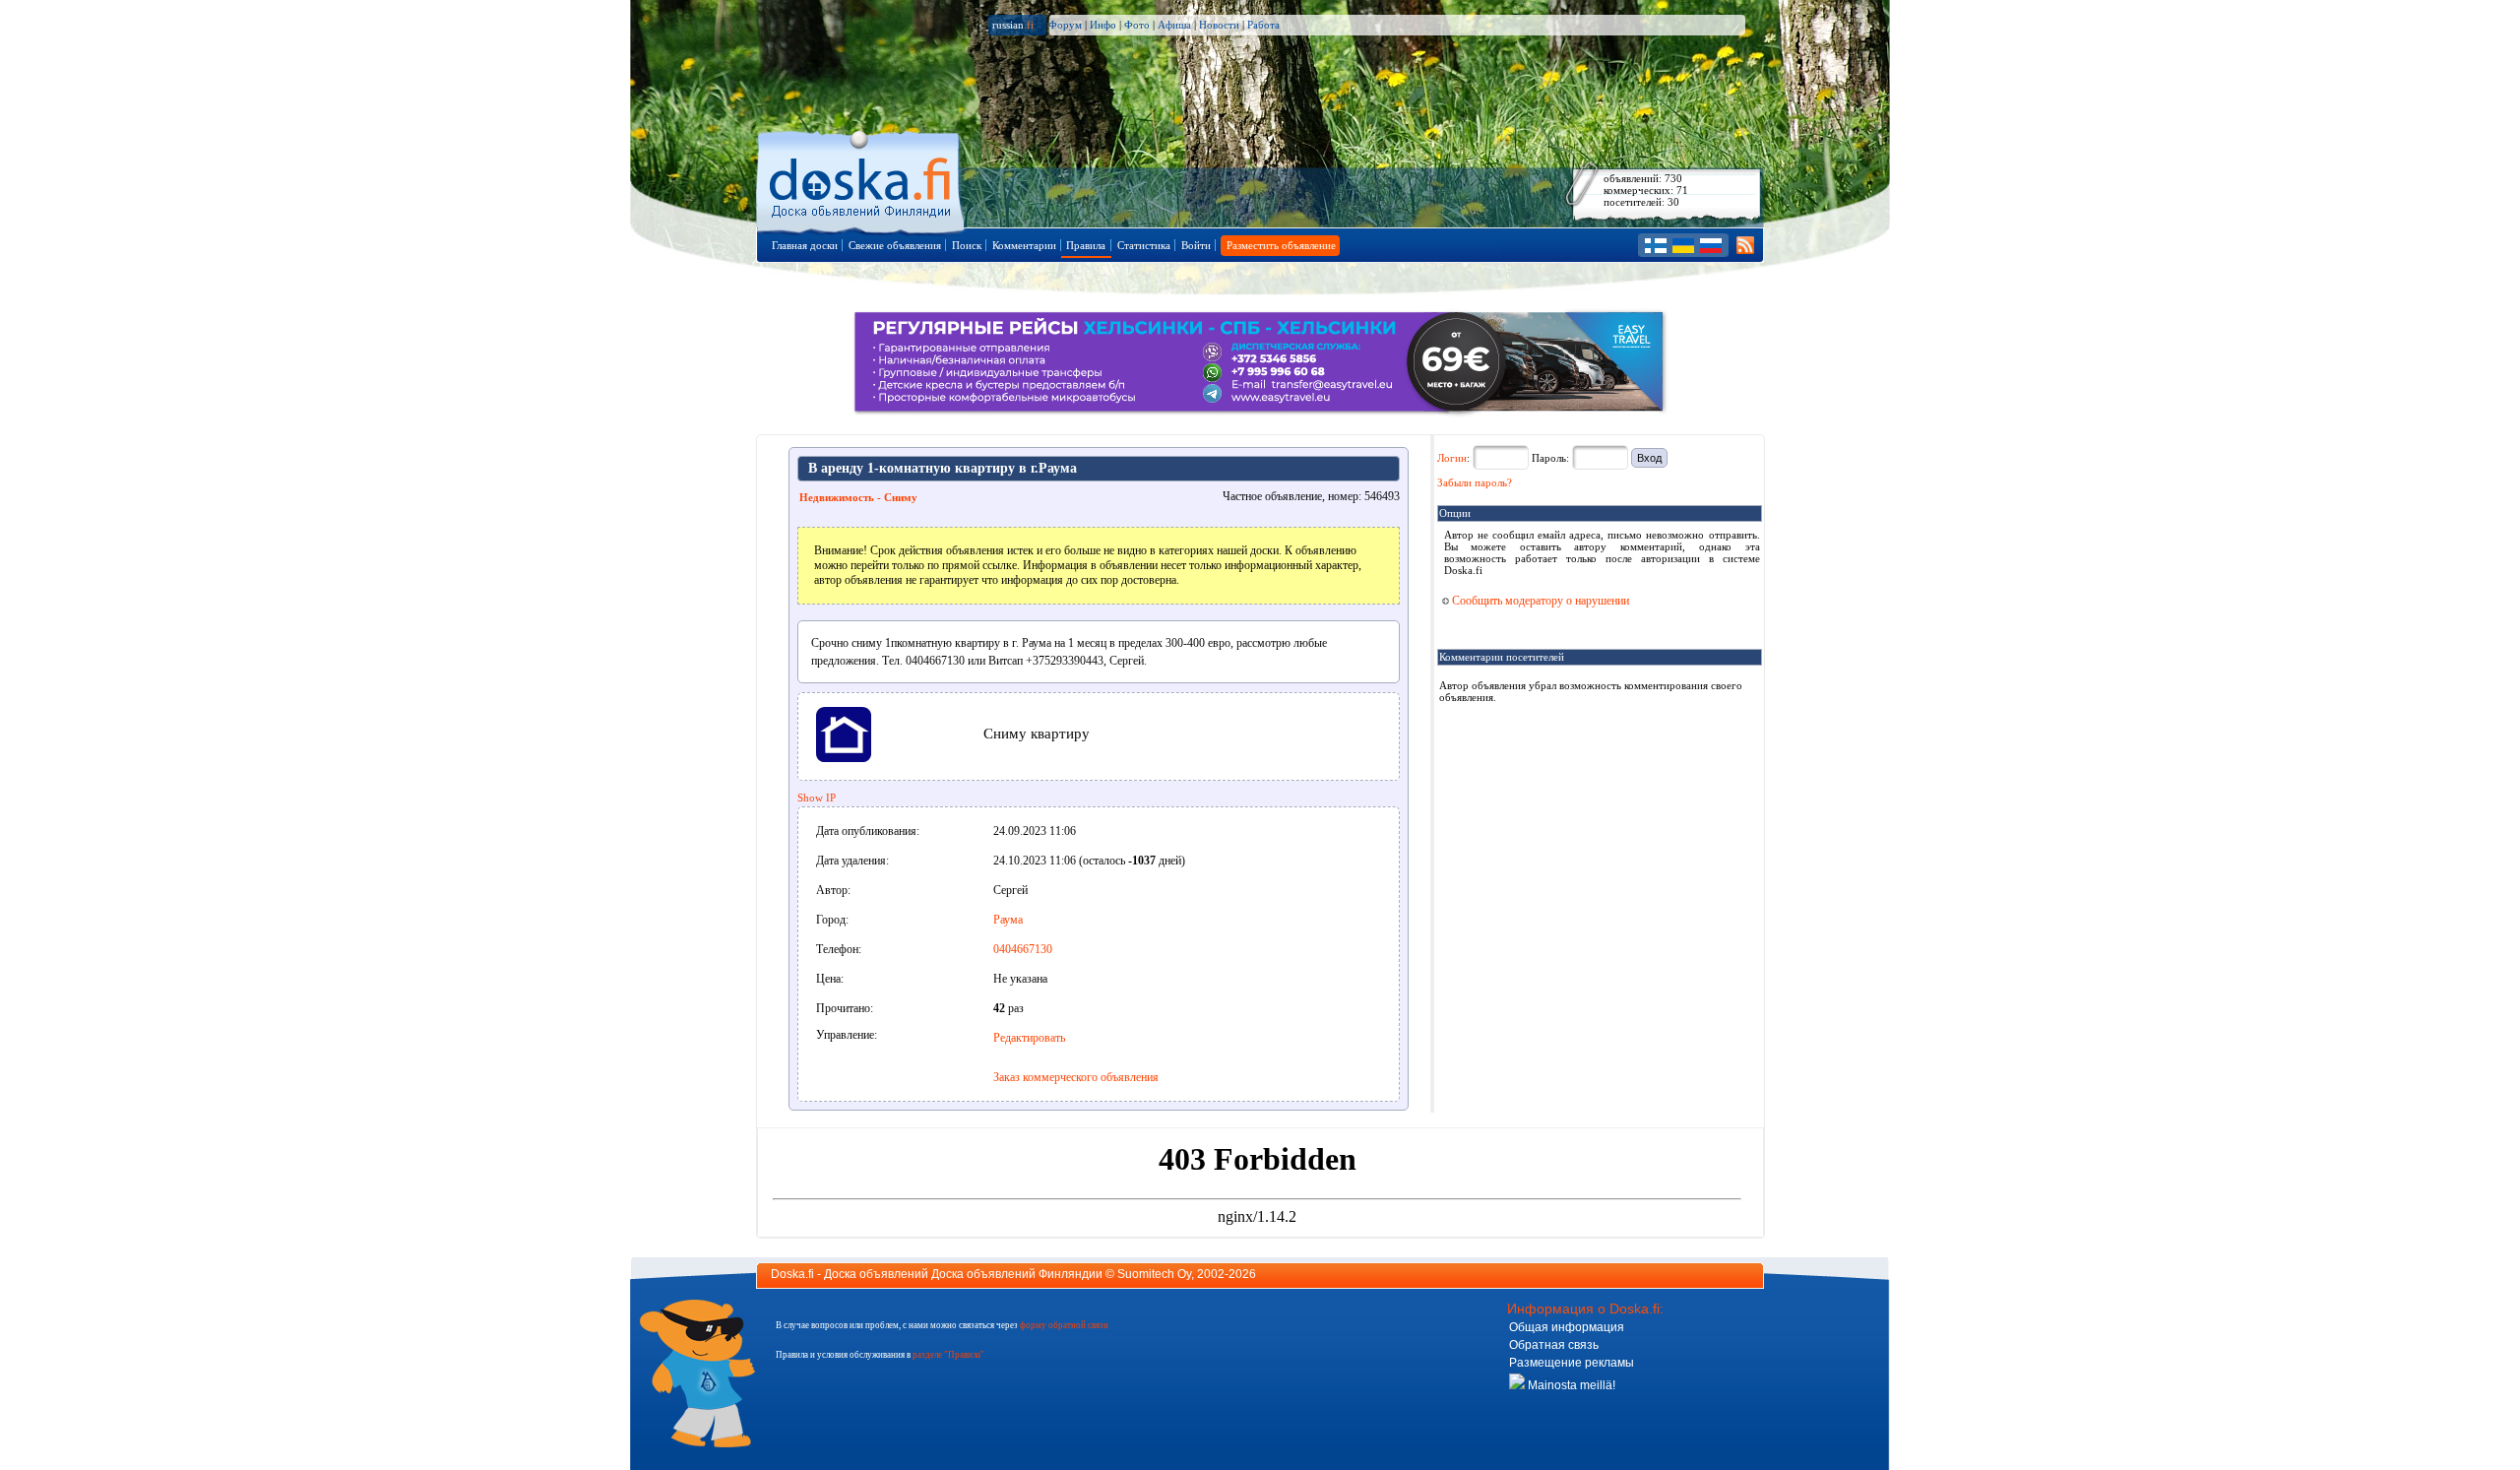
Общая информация (1567, 1327)
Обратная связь (1554, 1345)
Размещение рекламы (1572, 1363)
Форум (1065, 25)
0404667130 (1023, 949)
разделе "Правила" (948, 1355)
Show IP (817, 798)
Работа (1263, 25)
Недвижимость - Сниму (858, 497)
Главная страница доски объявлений (862, 179)
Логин (1452, 458)
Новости (1219, 25)
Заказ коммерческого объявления (1076, 1077)
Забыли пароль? (1475, 482)
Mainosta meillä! (1570, 1385)
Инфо (1103, 25)
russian (1013, 25)
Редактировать (1029, 1038)
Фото (1137, 25)
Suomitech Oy (1154, 1274)
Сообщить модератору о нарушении (1539, 601)
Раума (1008, 920)
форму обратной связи (1064, 1325)
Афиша (1174, 25)
